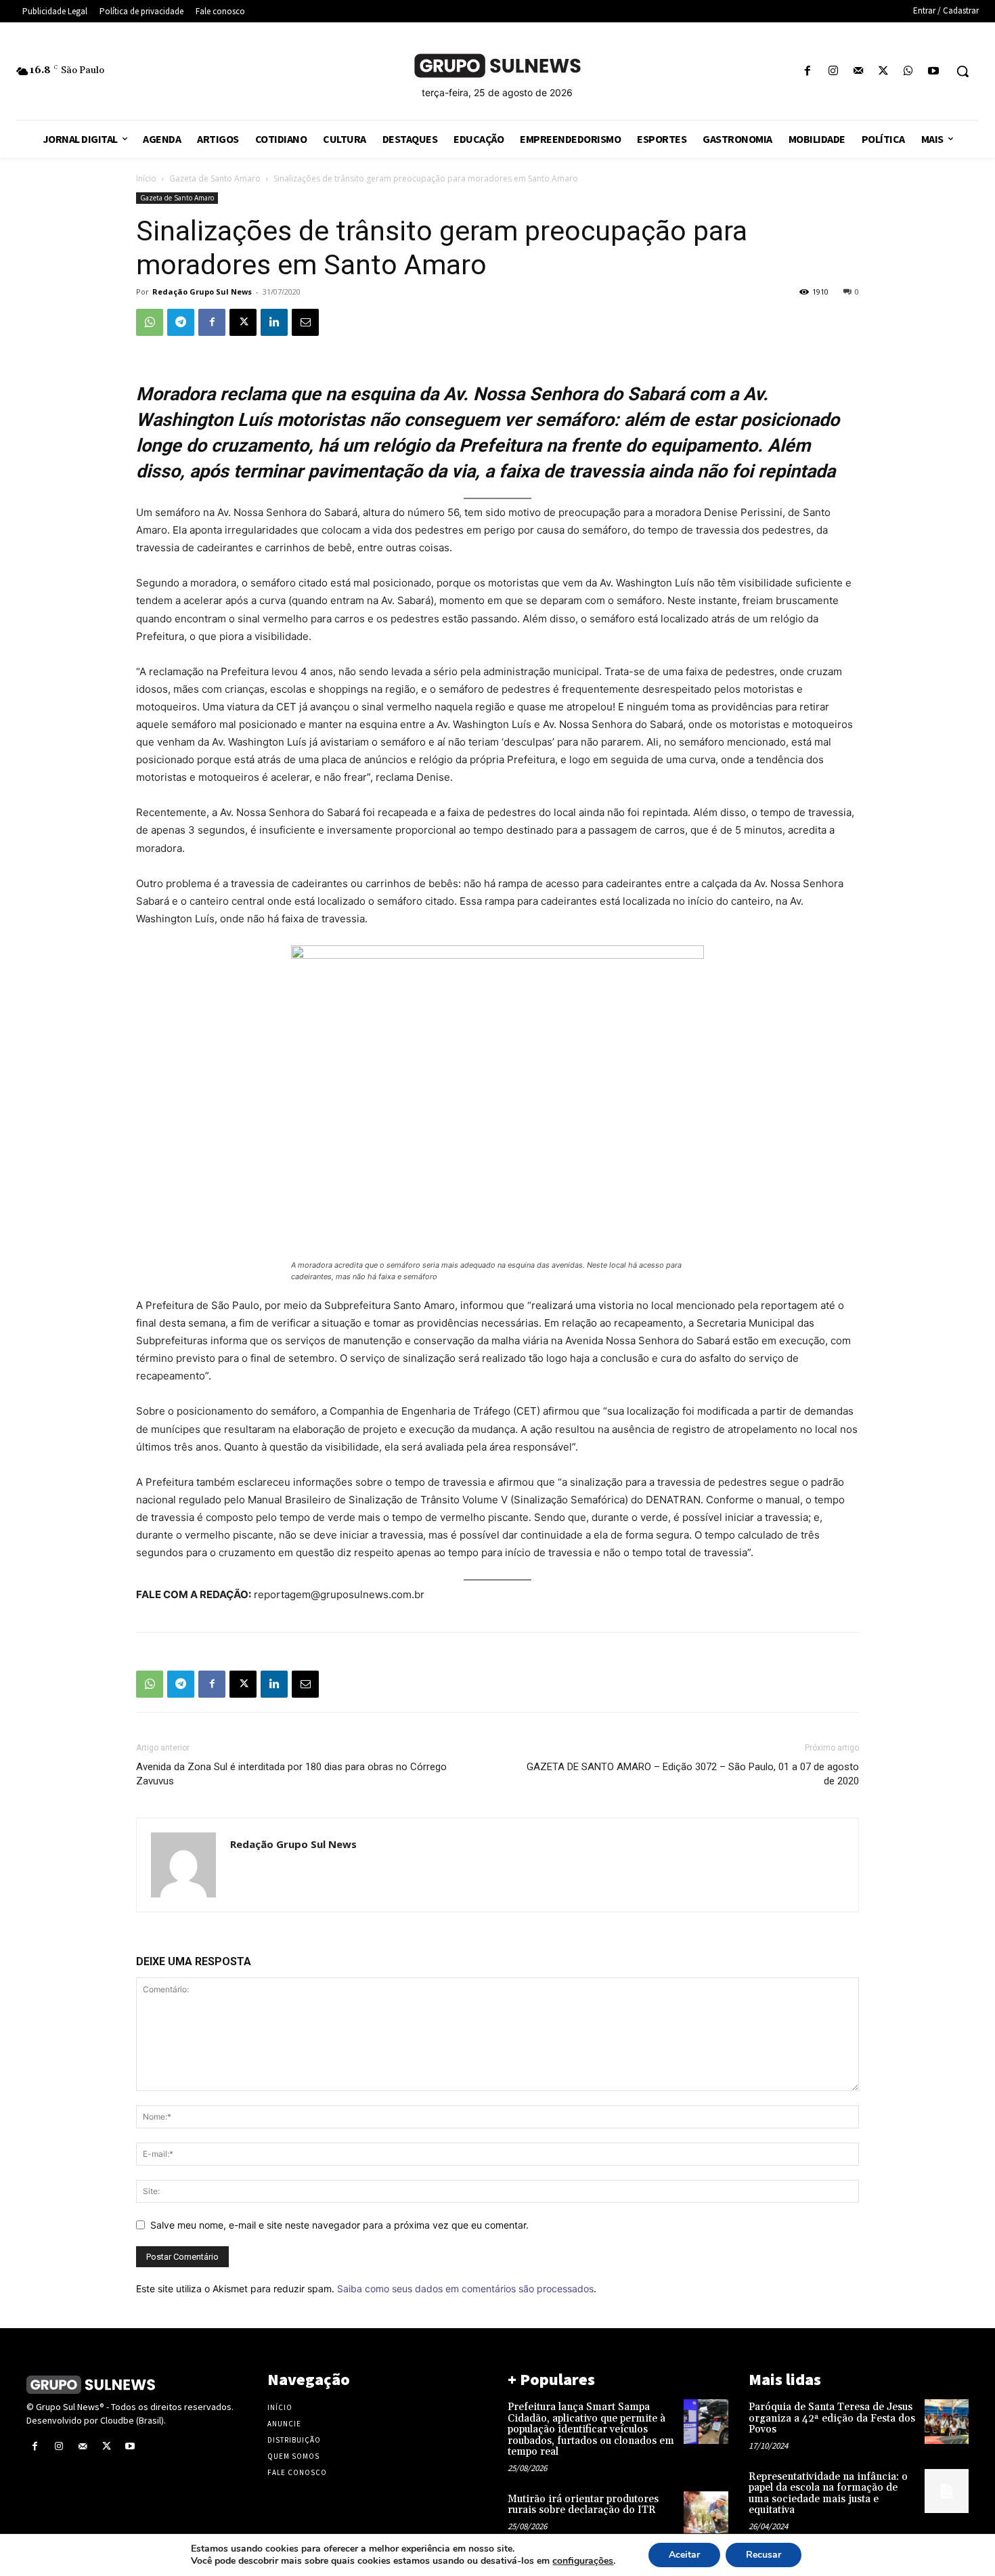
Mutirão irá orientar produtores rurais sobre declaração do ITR (583, 2505)
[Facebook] (808, 71)
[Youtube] (934, 71)
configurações (583, 2561)
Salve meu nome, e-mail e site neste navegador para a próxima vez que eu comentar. (339, 2225)
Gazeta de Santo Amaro (215, 178)
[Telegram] (181, 322)
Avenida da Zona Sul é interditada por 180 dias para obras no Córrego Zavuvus (291, 1774)
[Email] (305, 322)
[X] (883, 71)
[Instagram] (833, 71)
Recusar (764, 2555)
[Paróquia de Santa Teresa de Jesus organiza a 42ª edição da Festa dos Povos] (947, 2421)
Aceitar (684, 2555)
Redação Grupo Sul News (202, 292)
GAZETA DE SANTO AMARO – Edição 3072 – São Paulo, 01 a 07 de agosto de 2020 (693, 1774)
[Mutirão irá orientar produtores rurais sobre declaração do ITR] (706, 2513)
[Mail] (858, 71)
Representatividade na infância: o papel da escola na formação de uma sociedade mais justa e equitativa (828, 2494)
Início (146, 178)
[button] (963, 71)
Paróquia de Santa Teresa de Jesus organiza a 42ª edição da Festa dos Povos (832, 2418)
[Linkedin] (274, 322)
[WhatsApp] (909, 71)
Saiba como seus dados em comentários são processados (465, 2289)
